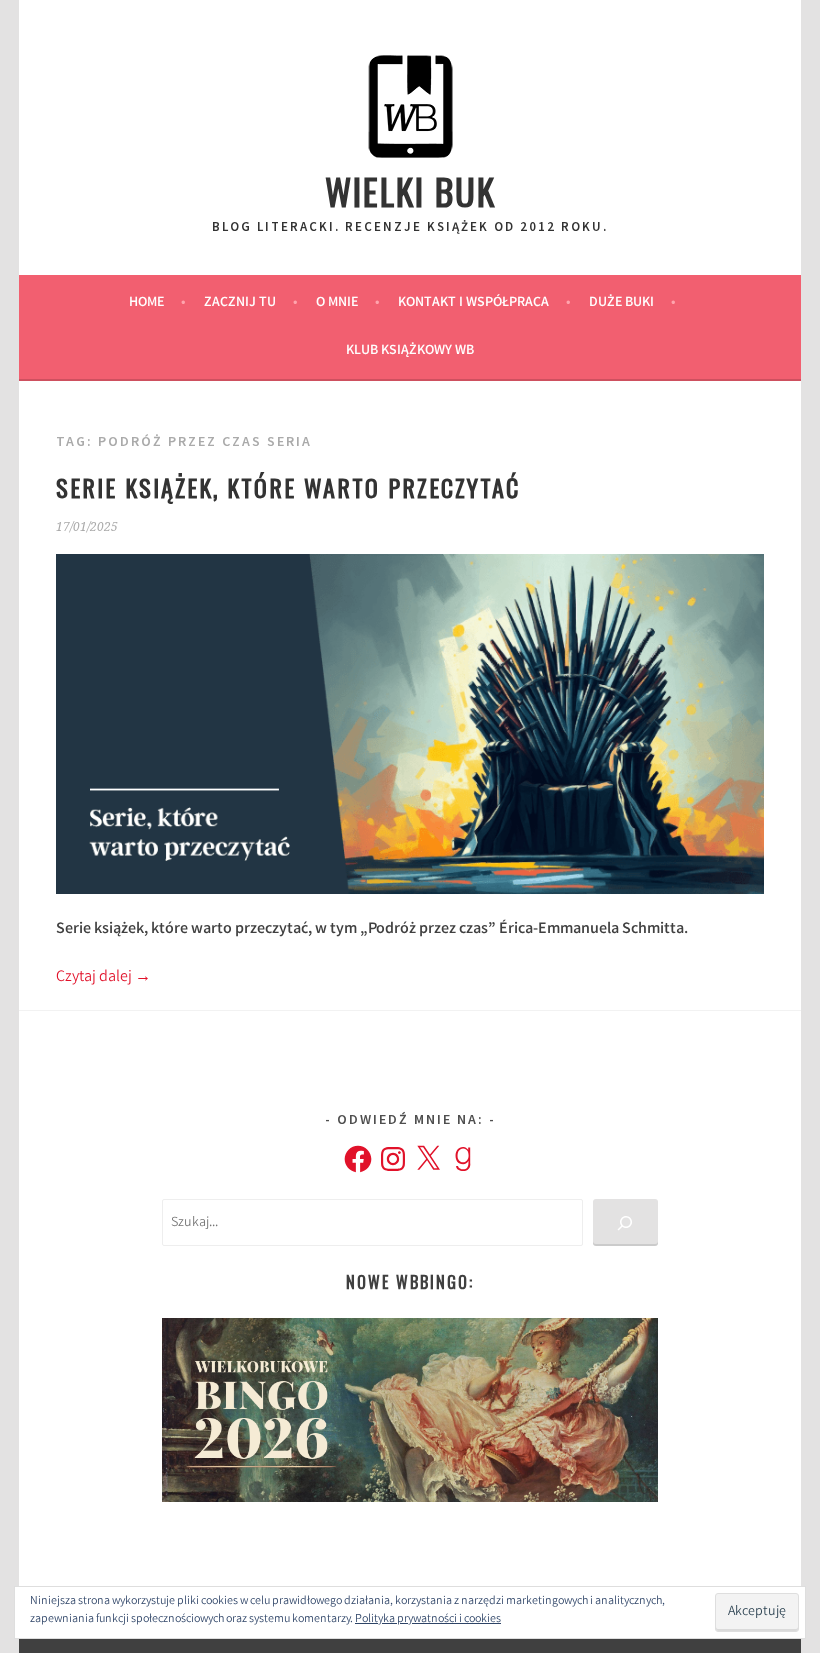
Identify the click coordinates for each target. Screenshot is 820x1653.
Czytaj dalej (103, 977)
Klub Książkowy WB (410, 351)
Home (146, 303)
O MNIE (337, 303)
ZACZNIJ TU (240, 303)
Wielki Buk (410, 190)
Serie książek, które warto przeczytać (288, 487)
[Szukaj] (625, 1222)
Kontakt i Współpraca (473, 303)
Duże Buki (621, 303)
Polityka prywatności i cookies (428, 1619)
